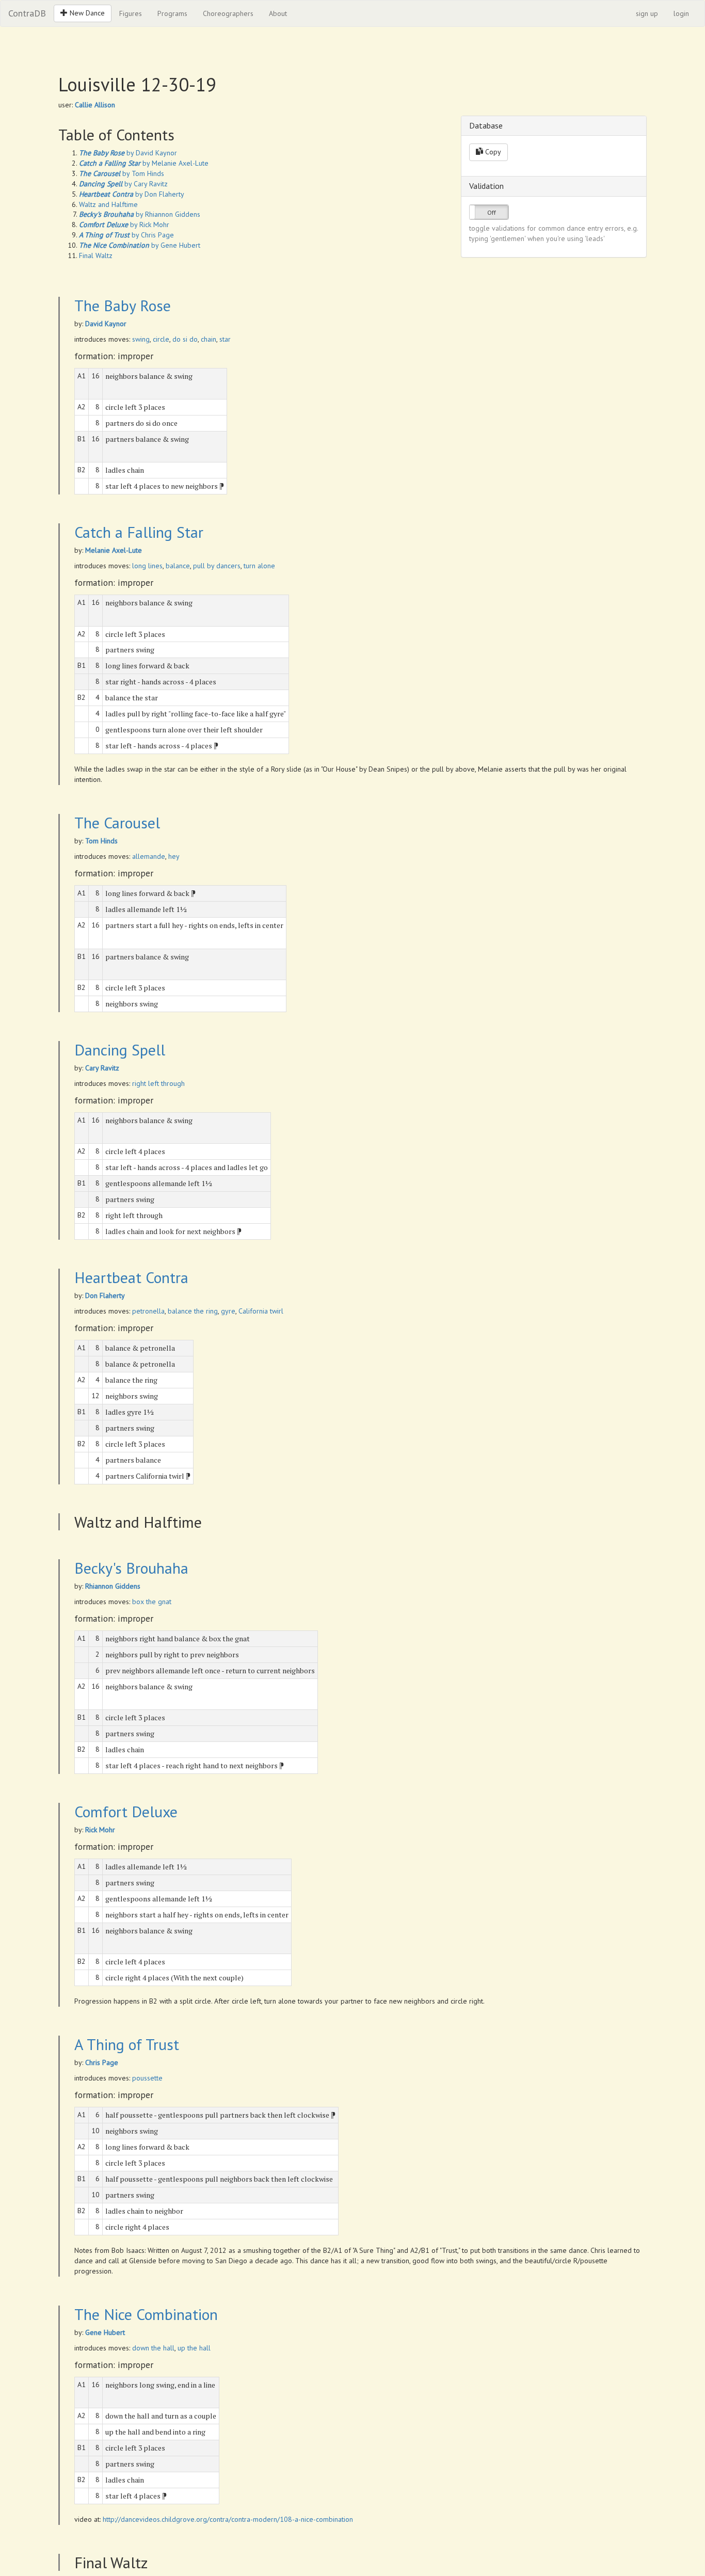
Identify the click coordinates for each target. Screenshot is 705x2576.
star (225, 339)
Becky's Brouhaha (131, 1568)
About (278, 13)
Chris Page (102, 2062)
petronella (148, 1311)
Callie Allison (95, 105)
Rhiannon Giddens (113, 1586)
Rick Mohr (100, 1830)
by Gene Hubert (140, 245)
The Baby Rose (123, 305)
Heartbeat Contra (131, 1277)
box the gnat (152, 1602)
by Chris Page (126, 235)
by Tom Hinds (122, 173)
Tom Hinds (101, 841)
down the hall (153, 2348)
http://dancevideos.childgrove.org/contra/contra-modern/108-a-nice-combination (228, 2519)
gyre (228, 1311)
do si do (185, 339)
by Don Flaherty (132, 194)
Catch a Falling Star (139, 532)
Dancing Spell (120, 1050)
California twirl (261, 1311)
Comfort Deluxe (126, 1811)
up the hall (194, 2348)
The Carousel (117, 822)
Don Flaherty (105, 1295)
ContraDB (27, 13)
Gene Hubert (105, 2332)
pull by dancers (217, 566)
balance (178, 566)
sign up (647, 13)
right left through (158, 1083)
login (681, 13)
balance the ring (193, 1311)
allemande (149, 856)
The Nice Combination (146, 2314)
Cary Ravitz (102, 1068)
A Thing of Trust (127, 2044)
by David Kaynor (128, 153)
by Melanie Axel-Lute (144, 163)
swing (141, 339)
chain (209, 339)
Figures (131, 13)
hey (174, 856)
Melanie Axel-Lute (114, 550)
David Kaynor (106, 324)
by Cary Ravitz (123, 184)
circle (161, 339)
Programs (172, 13)
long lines (147, 566)
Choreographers (228, 13)
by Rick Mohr (124, 225)
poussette (147, 2078)
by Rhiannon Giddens (140, 214)
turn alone (259, 566)
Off (492, 212)
